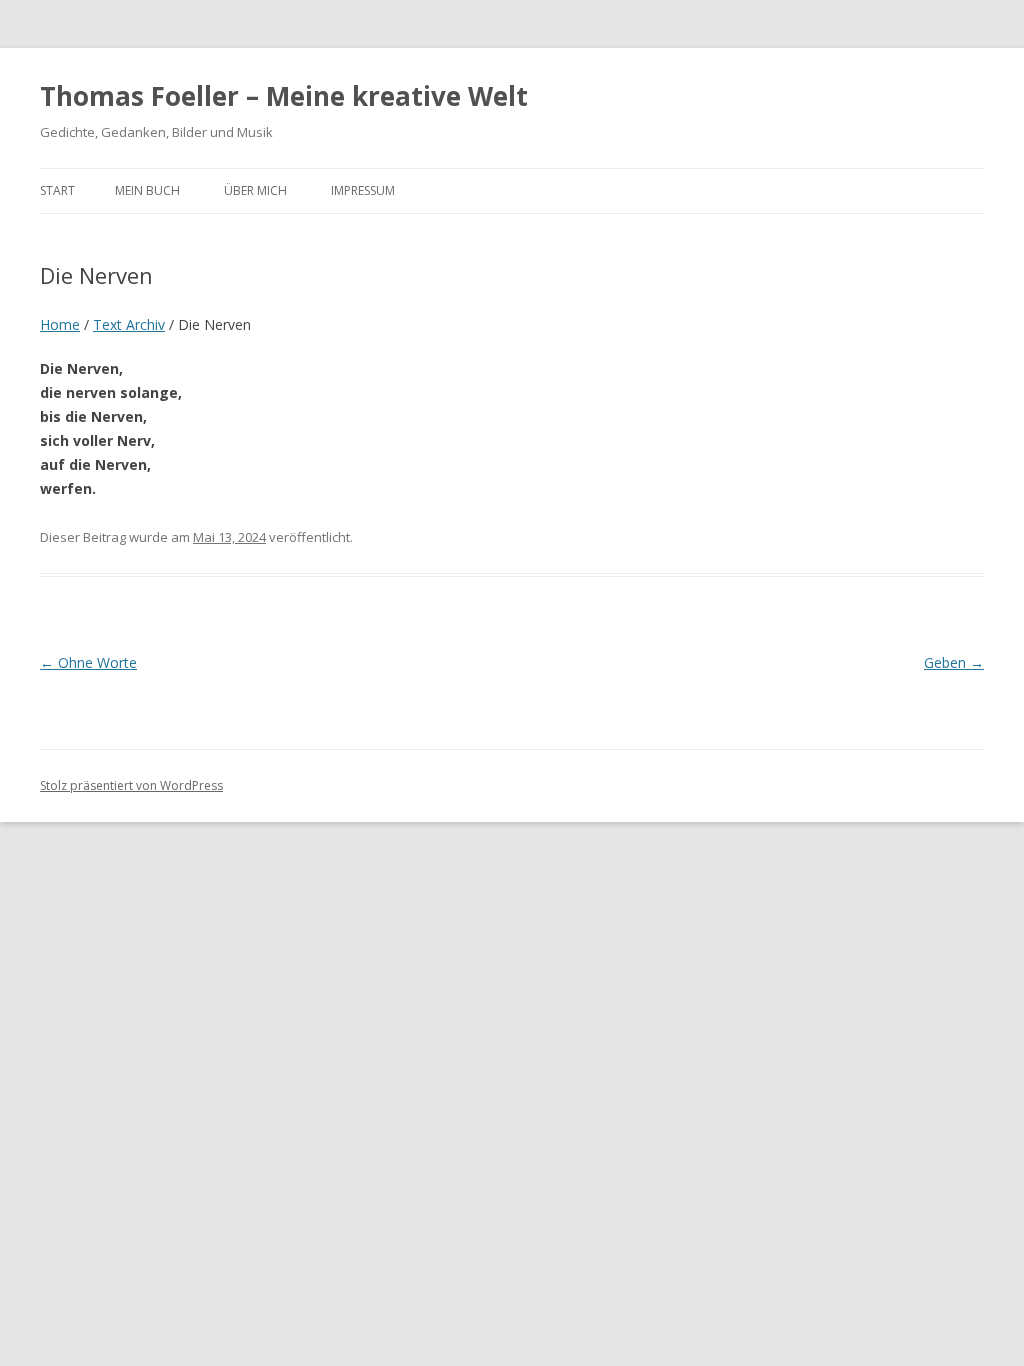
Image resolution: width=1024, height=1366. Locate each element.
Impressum (363, 190)
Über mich (255, 190)
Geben (954, 662)
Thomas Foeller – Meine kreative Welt (284, 96)
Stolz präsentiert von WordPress (131, 785)
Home (60, 324)
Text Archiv (129, 324)
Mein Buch (147, 190)
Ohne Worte (88, 662)
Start (57, 190)
